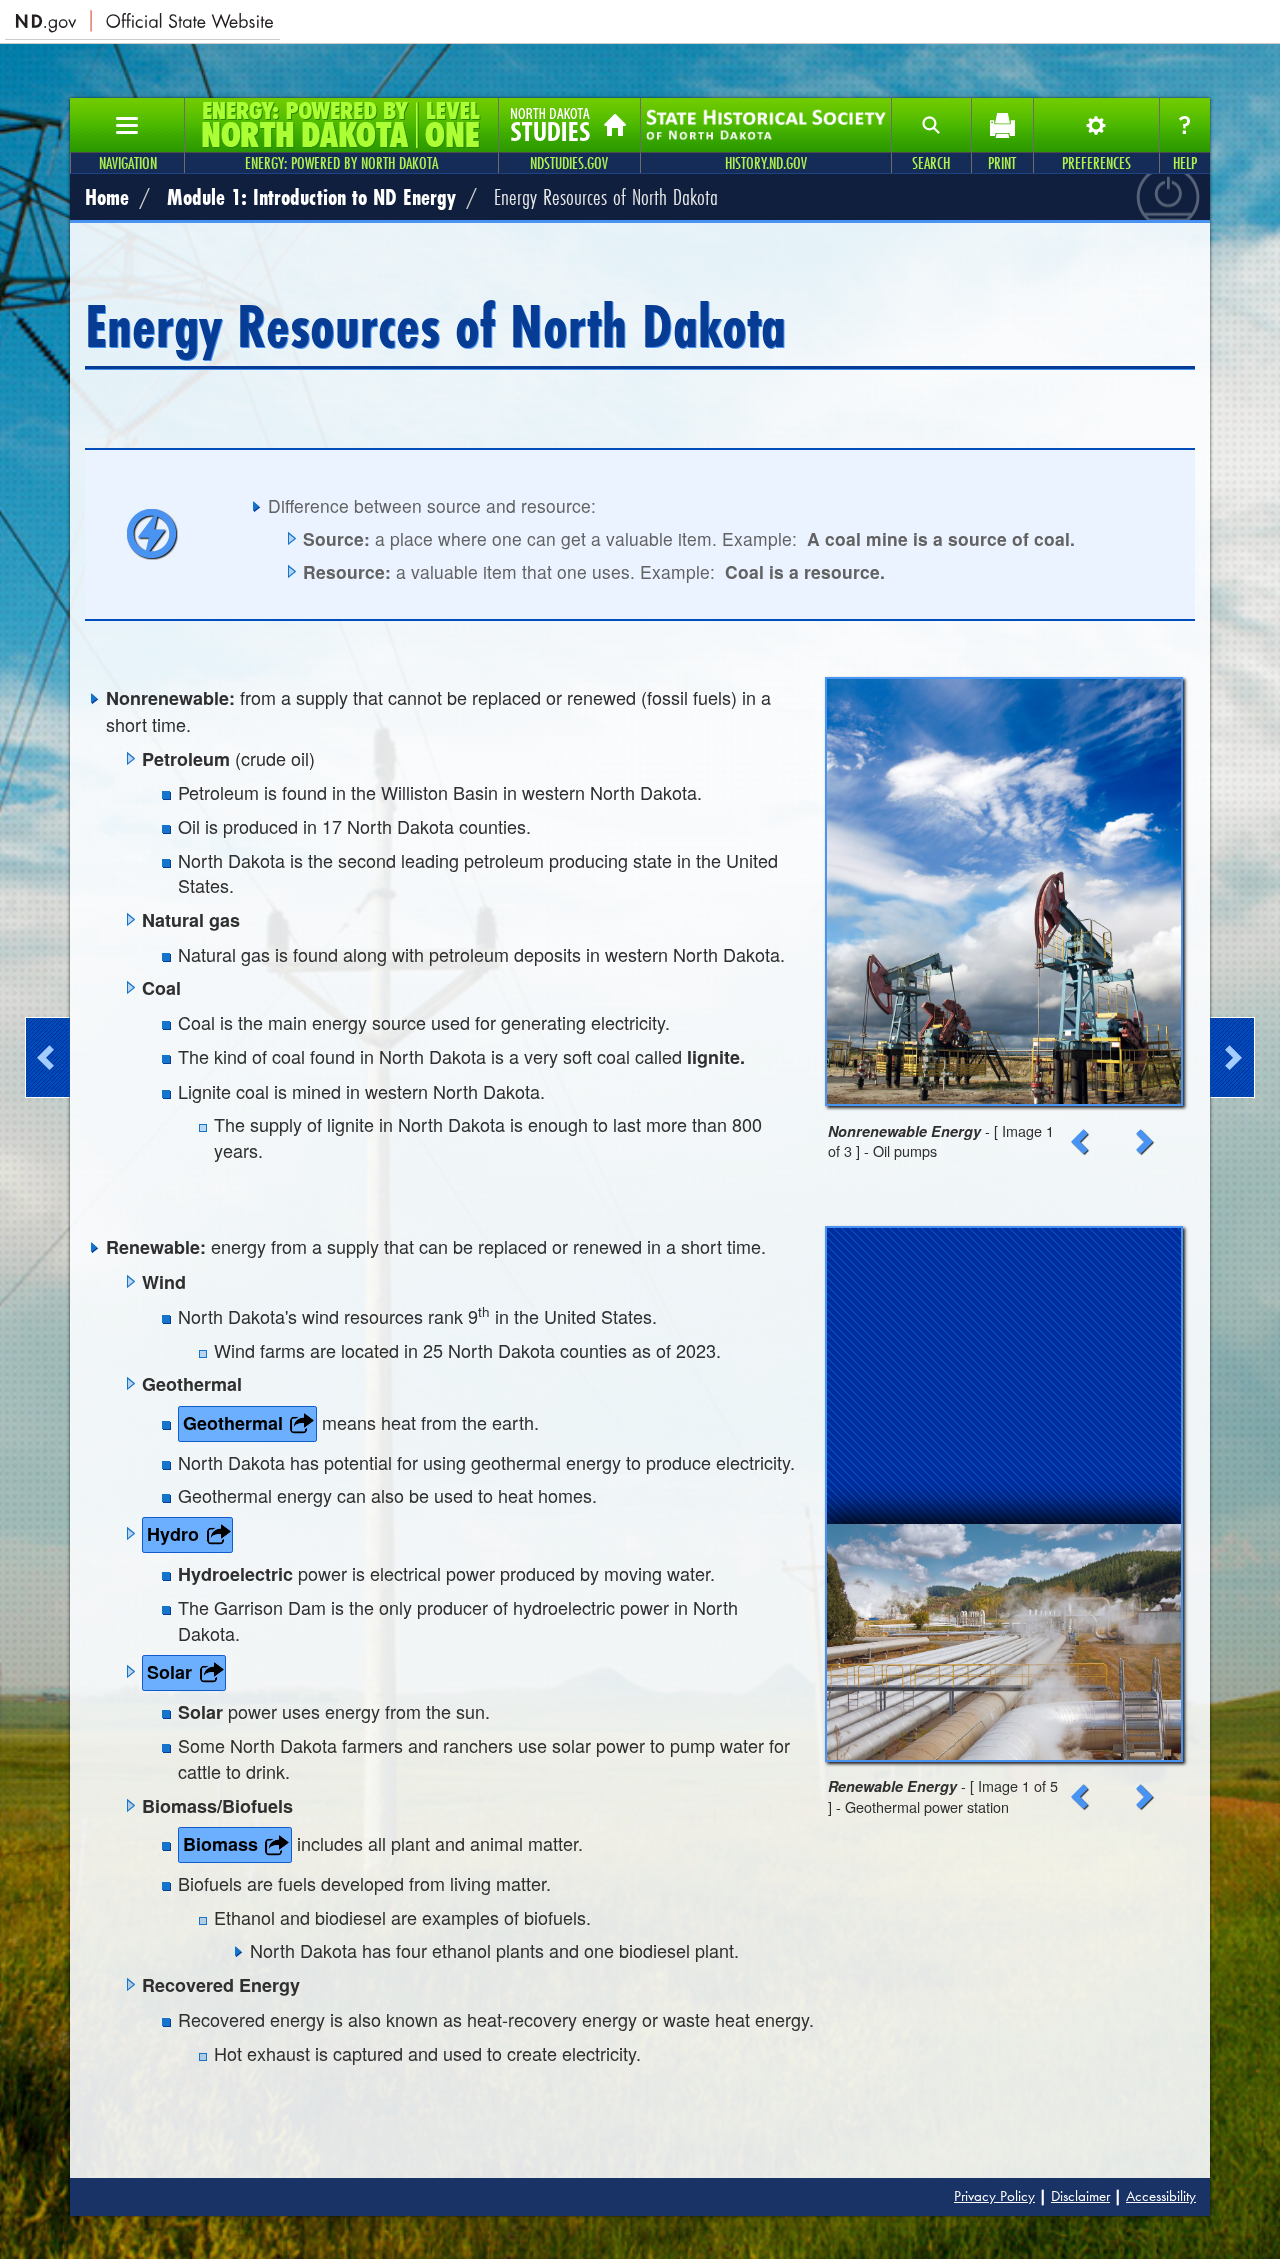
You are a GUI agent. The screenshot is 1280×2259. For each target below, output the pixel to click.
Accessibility (1161, 2196)
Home (107, 196)
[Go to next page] (1232, 1057)
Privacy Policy (994, 2196)
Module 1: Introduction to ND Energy (311, 196)
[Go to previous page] (47, 1057)
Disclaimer (1080, 2196)
